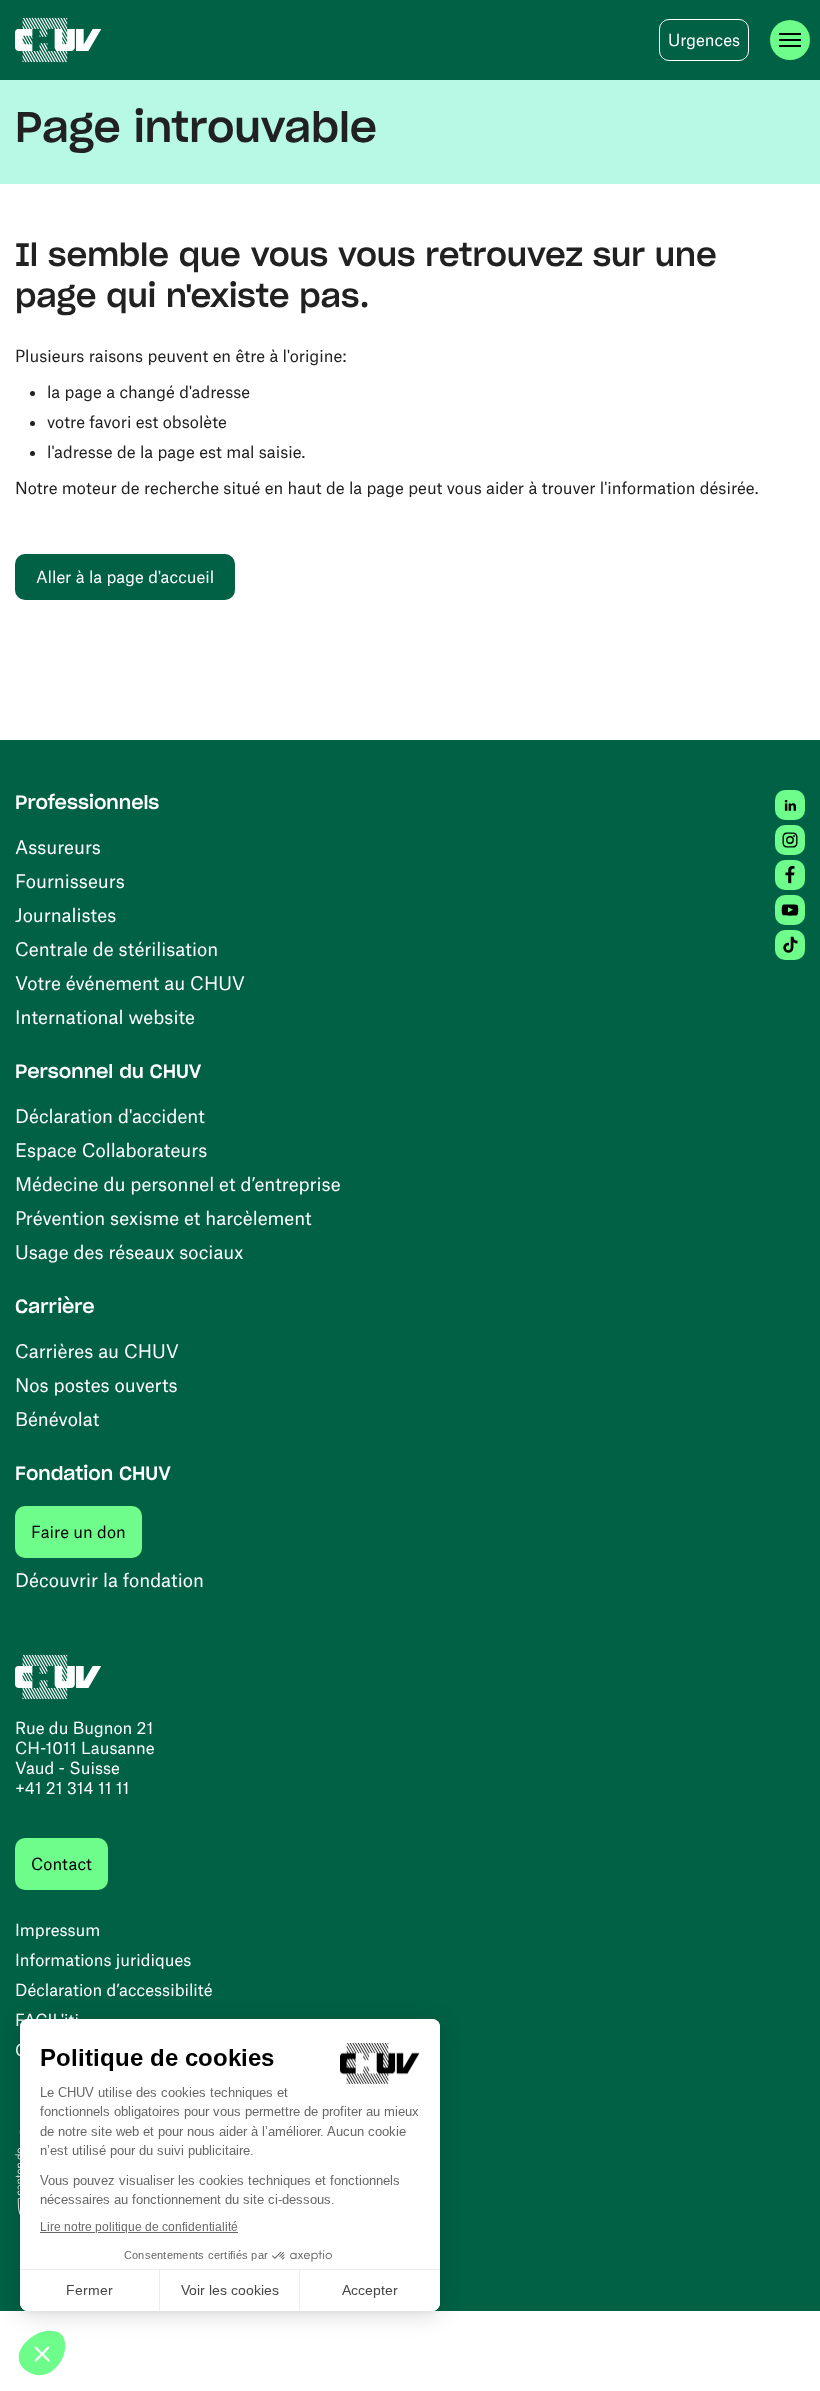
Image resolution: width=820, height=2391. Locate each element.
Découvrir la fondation (109, 1579)
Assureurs (58, 846)
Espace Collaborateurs (111, 1149)
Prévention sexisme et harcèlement (163, 1217)
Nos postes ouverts (96, 1384)
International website (105, 1016)
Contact (61, 1864)
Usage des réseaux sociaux (129, 1251)
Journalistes (65, 914)
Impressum (57, 1930)
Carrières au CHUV (97, 1350)
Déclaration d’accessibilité (114, 1990)
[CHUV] (58, 40)
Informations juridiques (103, 1960)
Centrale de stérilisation (116, 948)
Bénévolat (57, 1418)
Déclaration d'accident (110, 1115)
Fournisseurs (70, 880)
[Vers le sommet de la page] (775, 2346)
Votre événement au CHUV (130, 982)
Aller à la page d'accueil (125, 577)
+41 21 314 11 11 (72, 1788)
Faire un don (86, 1531)
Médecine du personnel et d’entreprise (178, 1183)
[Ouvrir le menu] (790, 40)
